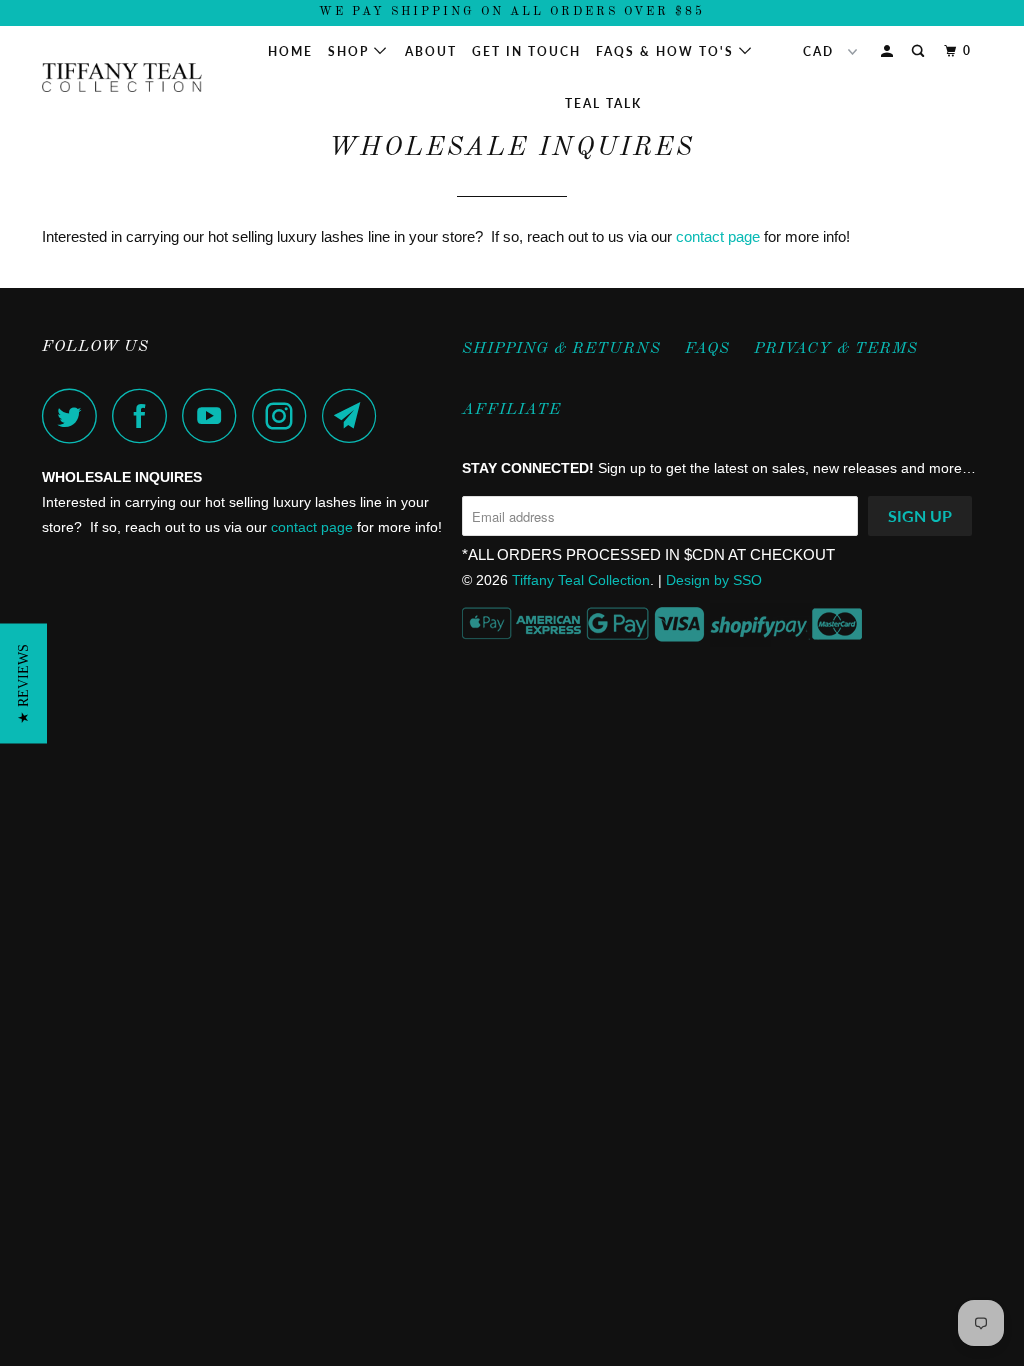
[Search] (920, 51)
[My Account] (889, 51)
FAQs (707, 349)
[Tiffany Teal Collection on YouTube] (215, 415)
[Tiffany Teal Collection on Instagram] (285, 415)
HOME (290, 51)
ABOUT (431, 51)
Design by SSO (714, 580)
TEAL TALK (603, 103)
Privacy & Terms (836, 349)
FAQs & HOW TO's (667, 51)
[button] (23, 683)
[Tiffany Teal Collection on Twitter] (75, 415)
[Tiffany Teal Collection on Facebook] (145, 415)
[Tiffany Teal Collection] (122, 77)
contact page (718, 236)
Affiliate (511, 410)
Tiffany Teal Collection (581, 580)
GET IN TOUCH (526, 51)
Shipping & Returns (561, 349)
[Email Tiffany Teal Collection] (355, 415)
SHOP (351, 51)
